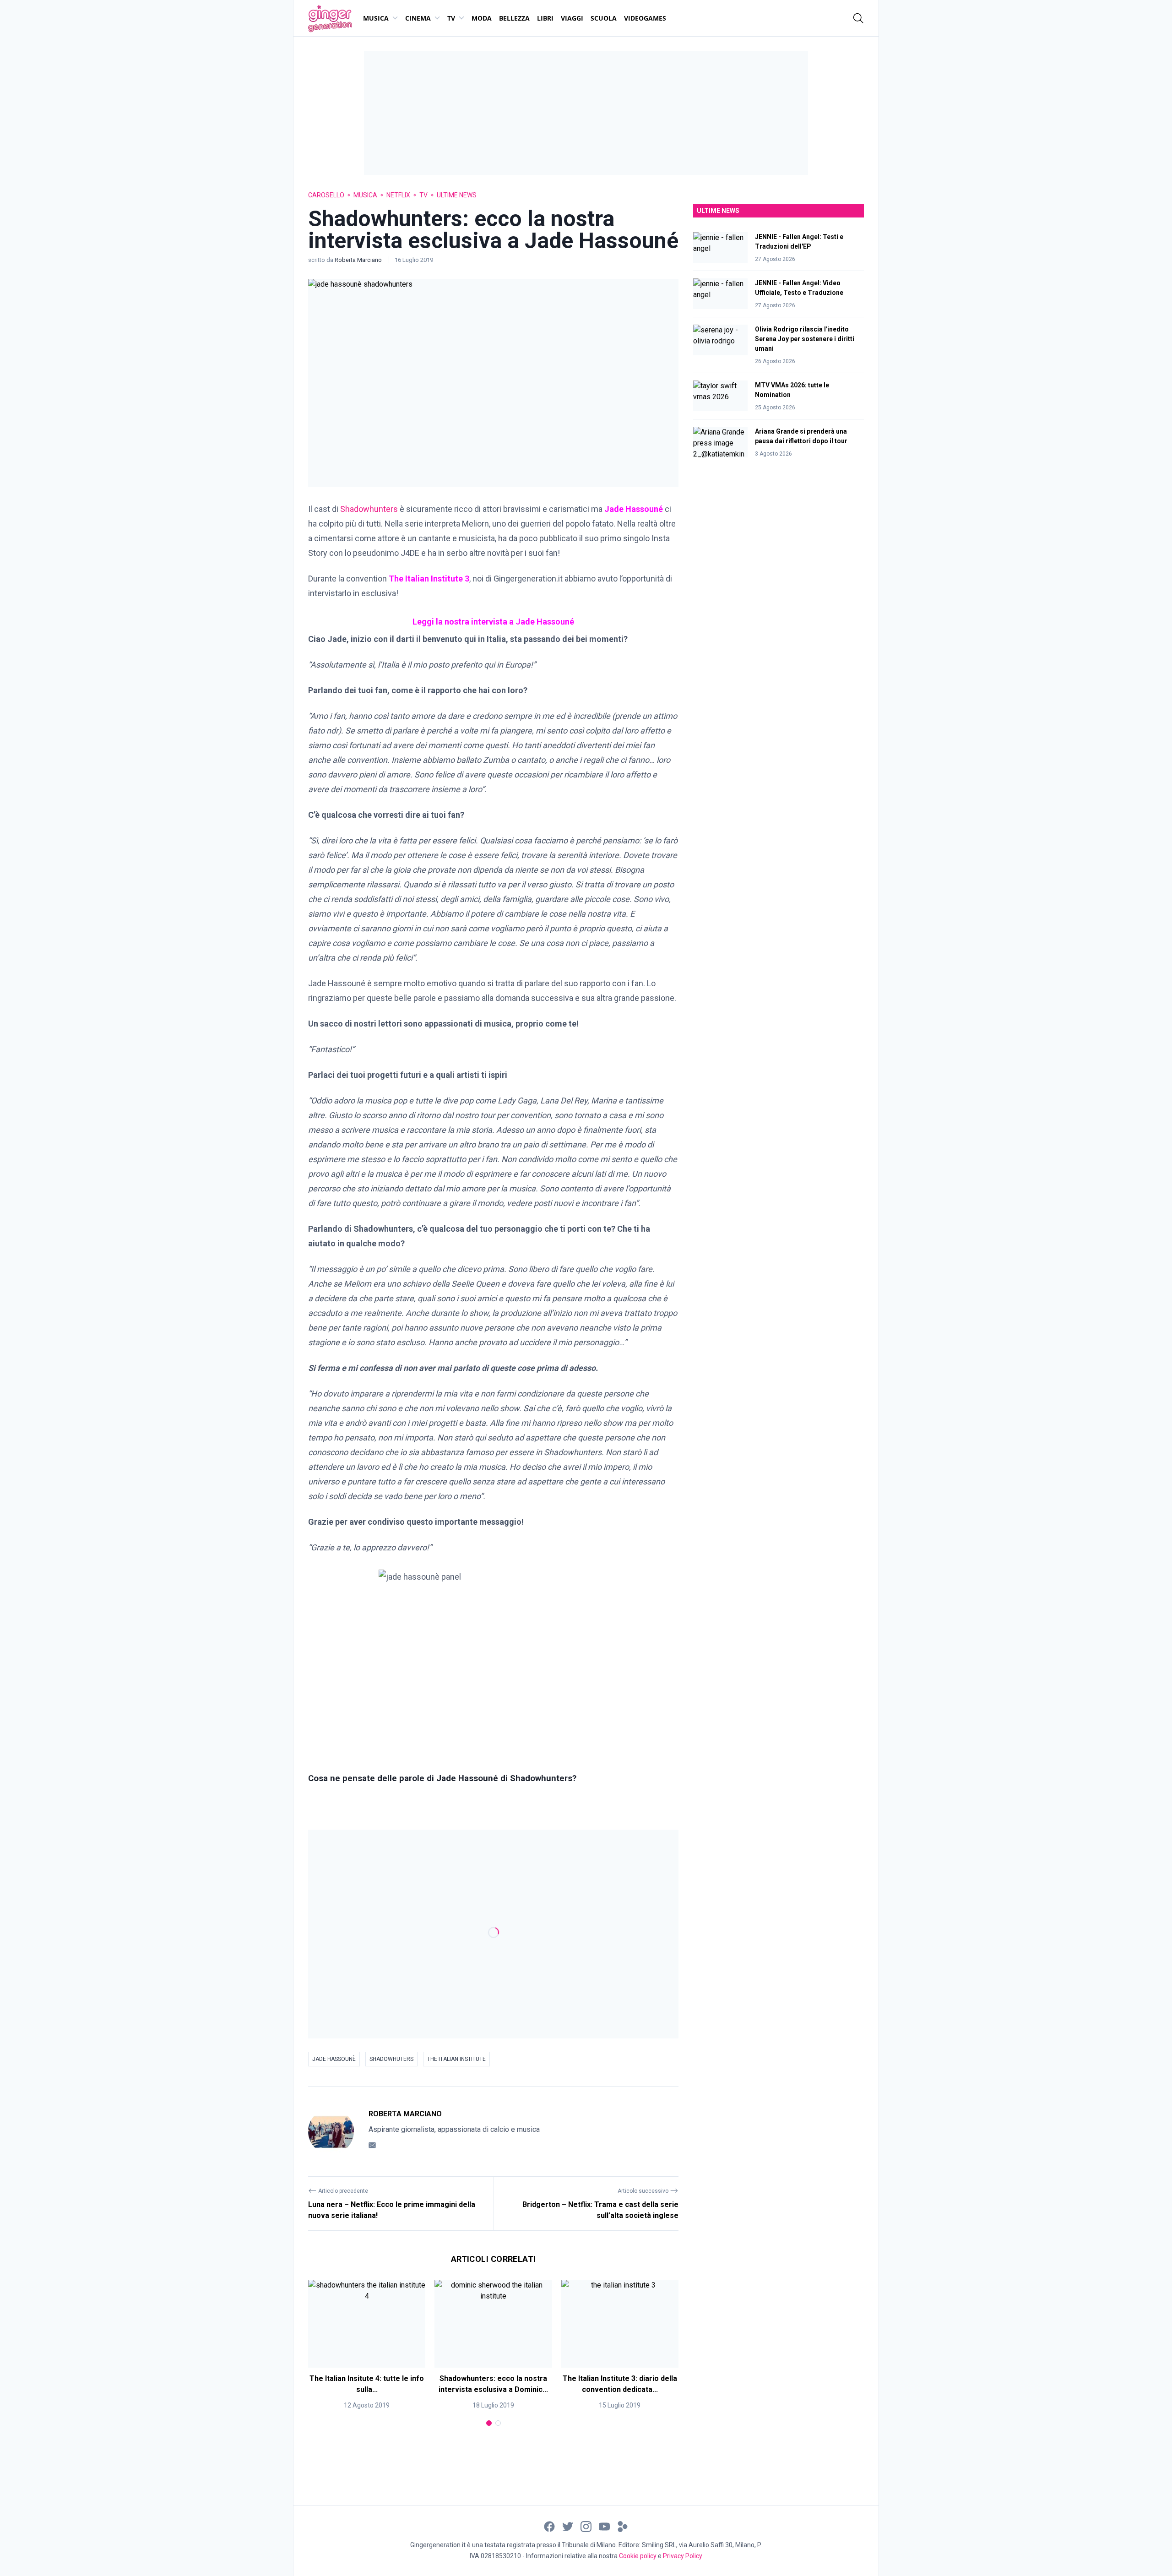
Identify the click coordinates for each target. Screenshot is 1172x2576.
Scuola (604, 18)
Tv (451, 18)
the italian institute (456, 2059)
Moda (482, 18)
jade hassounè (334, 2059)
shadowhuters (391, 2059)
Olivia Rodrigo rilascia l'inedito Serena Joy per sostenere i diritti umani (805, 339)
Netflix (398, 195)
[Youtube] (604, 2526)
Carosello (326, 195)
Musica (376, 18)
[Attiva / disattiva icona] (858, 18)
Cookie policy (638, 2556)
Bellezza (514, 18)
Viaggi (572, 18)
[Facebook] (549, 2526)
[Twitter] (568, 2526)
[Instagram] (586, 2526)
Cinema (418, 18)
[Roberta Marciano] (331, 2131)
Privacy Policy (683, 2556)
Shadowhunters (369, 509)
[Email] (372, 2145)
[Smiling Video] (623, 2526)
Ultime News (457, 195)
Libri (545, 18)
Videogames (645, 18)
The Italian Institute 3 (428, 579)
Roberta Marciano (359, 260)
